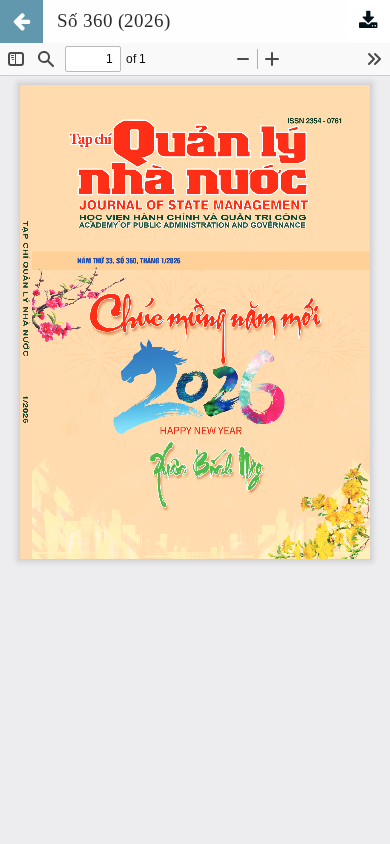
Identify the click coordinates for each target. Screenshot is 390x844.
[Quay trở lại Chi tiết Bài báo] (21, 21)
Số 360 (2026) (113, 20)
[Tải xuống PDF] (368, 21)
